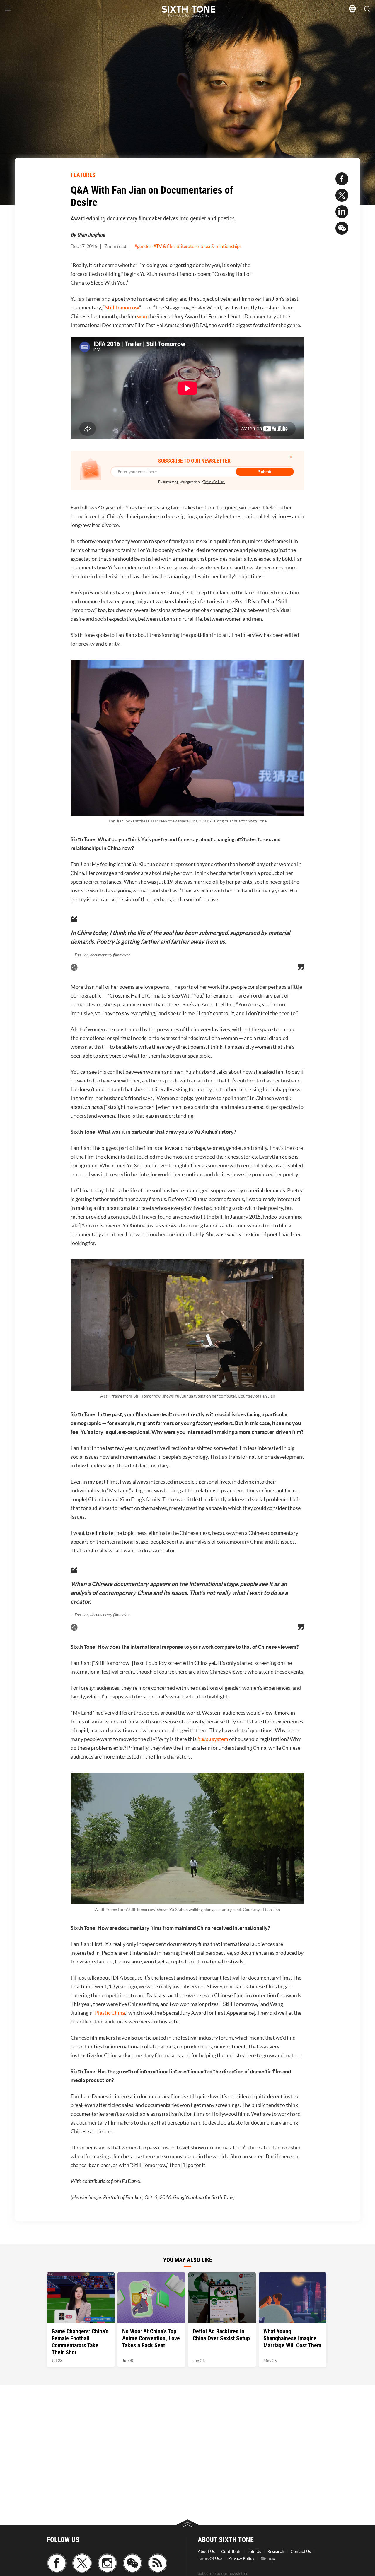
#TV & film (164, 246)
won (142, 316)
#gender (143, 246)
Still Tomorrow (122, 308)
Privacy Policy (241, 2558)
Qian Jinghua (91, 235)
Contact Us (301, 2551)
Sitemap (268, 2558)
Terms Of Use (210, 2558)
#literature (188, 246)
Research (276, 2551)
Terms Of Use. (214, 482)
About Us (206, 2551)
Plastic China (110, 2013)
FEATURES (83, 175)
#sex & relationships (221, 246)
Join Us (254, 2551)
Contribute (231, 2551)
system (213, 1739)
